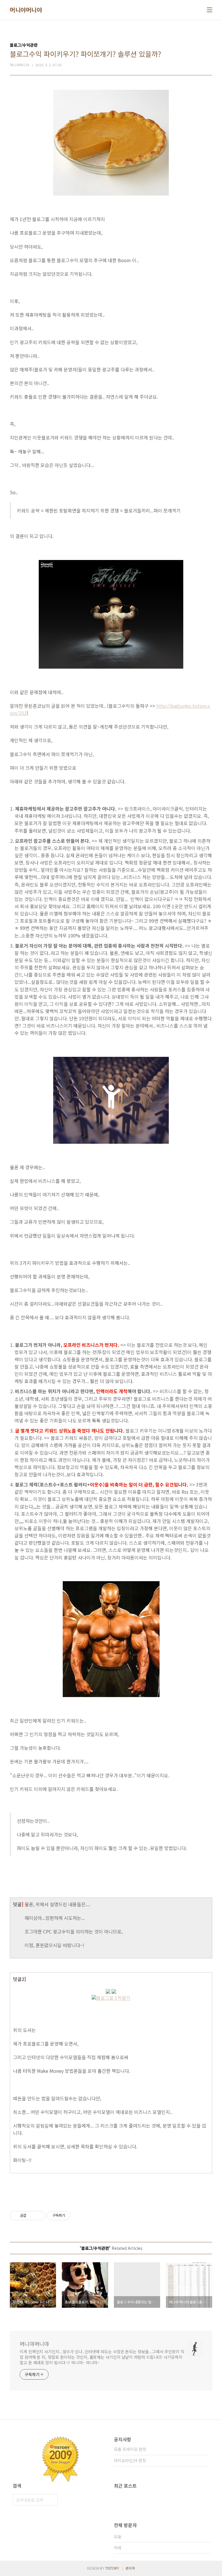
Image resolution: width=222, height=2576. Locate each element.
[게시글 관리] (39, 2216)
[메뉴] (210, 10)
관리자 (130, 2568)
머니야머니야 (26, 10)
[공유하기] (32, 2216)
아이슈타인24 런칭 (130, 2460)
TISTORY (112, 2568)
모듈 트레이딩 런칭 (130, 2449)
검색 (52, 2500)
